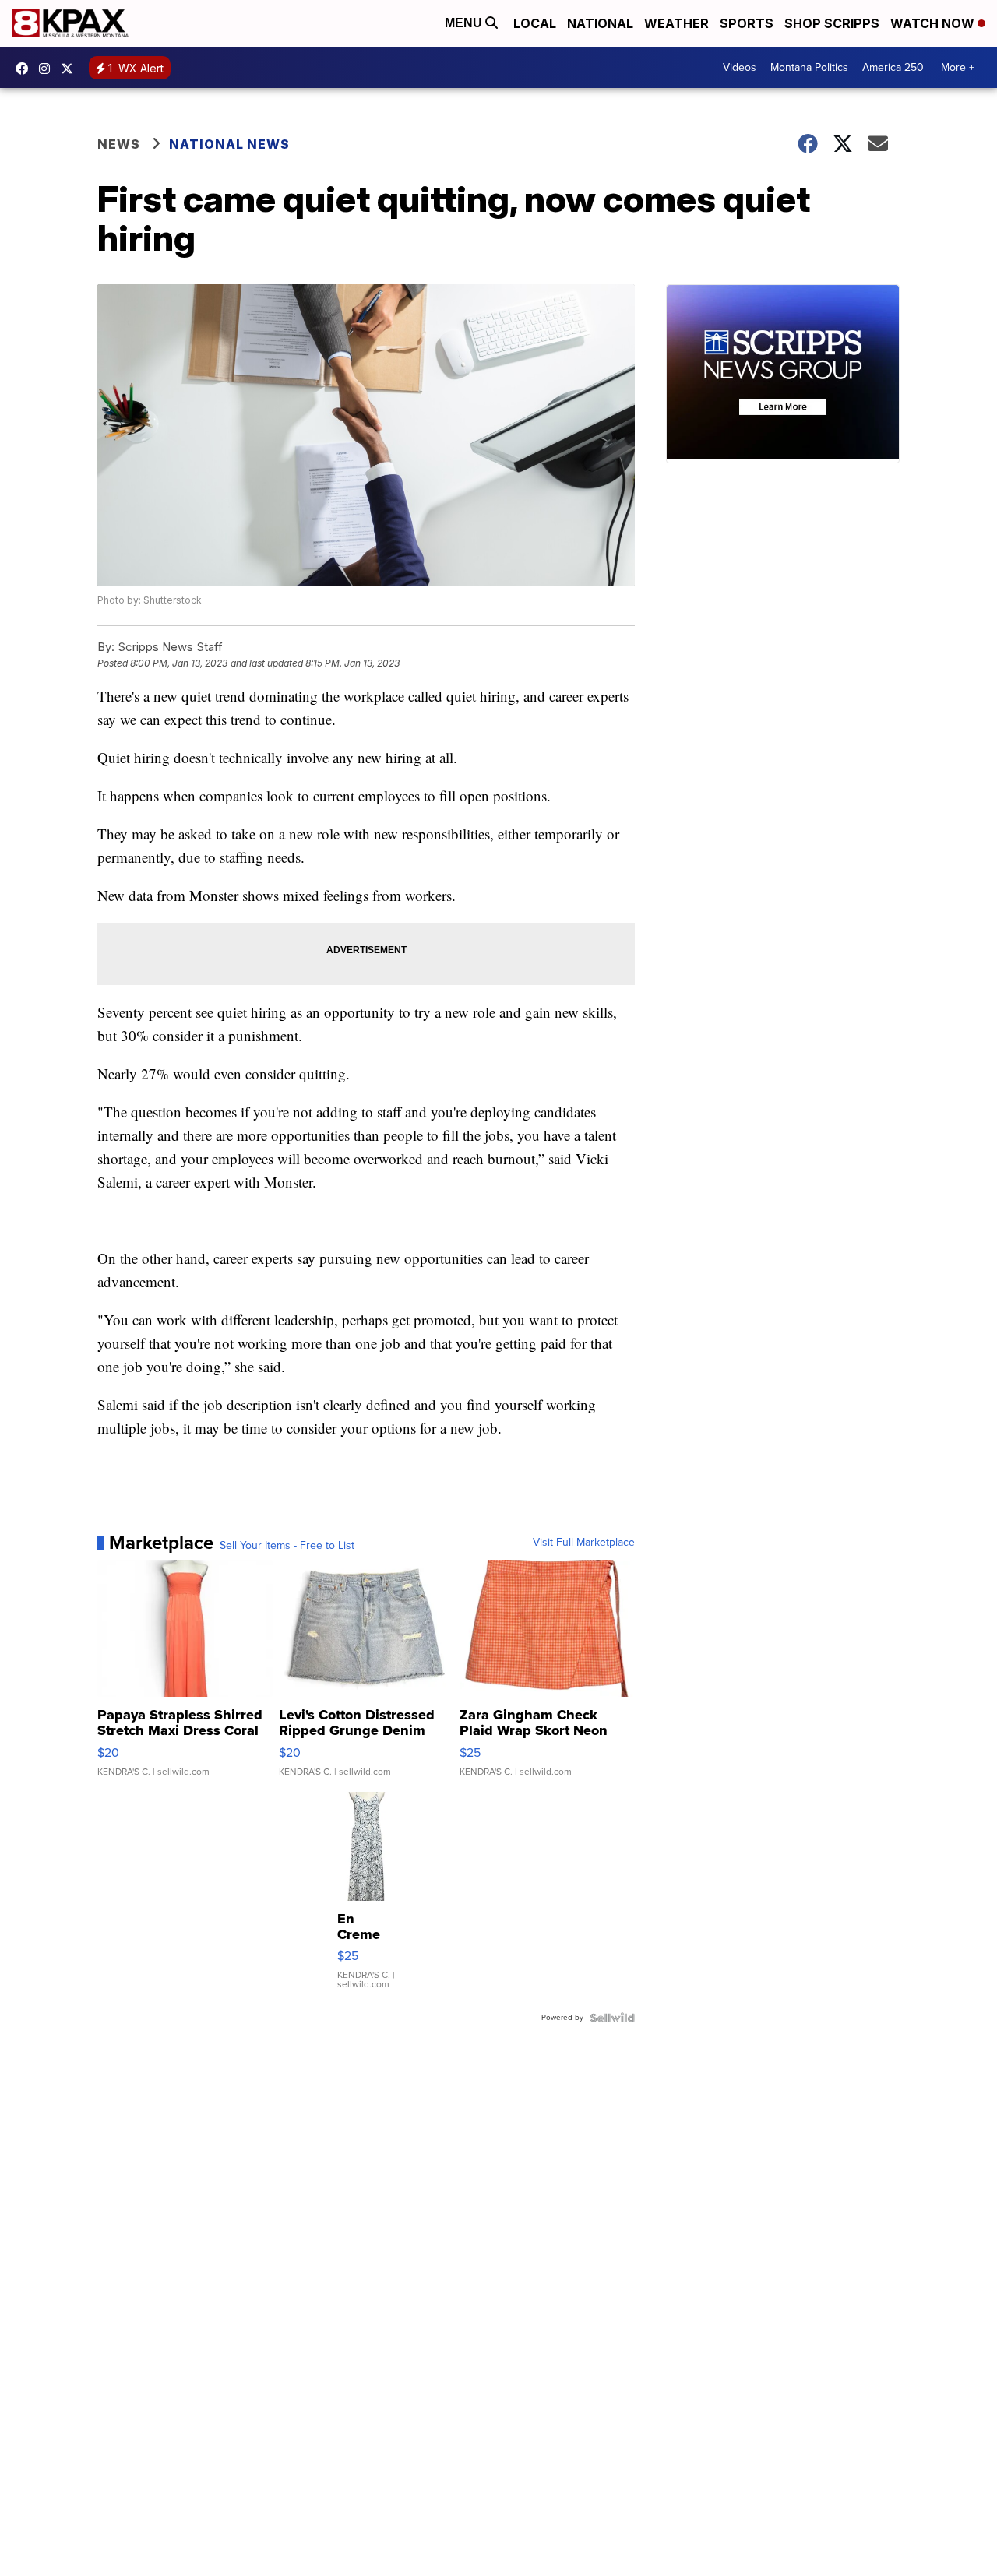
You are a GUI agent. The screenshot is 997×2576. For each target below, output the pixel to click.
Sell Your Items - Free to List (287, 1546)
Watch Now (934, 23)
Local (535, 23)
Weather (676, 23)
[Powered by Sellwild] (612, 2018)
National (600, 23)
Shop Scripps (832, 23)
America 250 (893, 67)
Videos (740, 67)
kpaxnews (71, 69)
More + (958, 67)
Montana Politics (809, 67)
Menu (465, 23)
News (119, 144)
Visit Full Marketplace (584, 1543)
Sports (747, 23)
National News (229, 144)
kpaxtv (26, 69)
